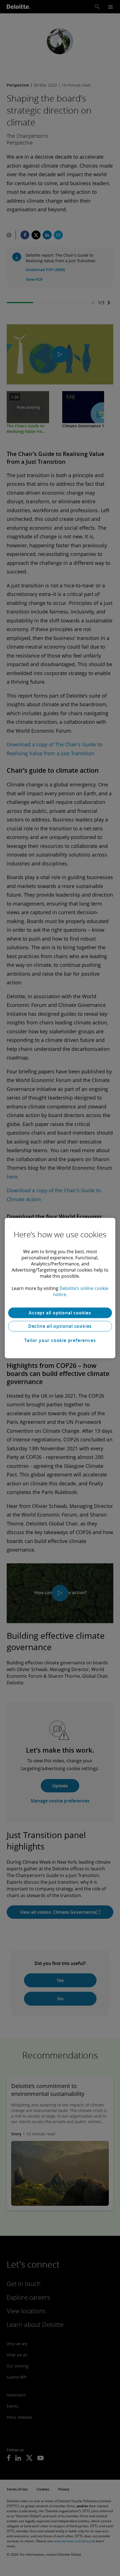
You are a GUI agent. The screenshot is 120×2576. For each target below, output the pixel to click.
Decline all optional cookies (60, 1326)
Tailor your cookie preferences (60, 1340)
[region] (60, 1288)
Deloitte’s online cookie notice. (81, 1291)
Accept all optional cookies (60, 1313)
